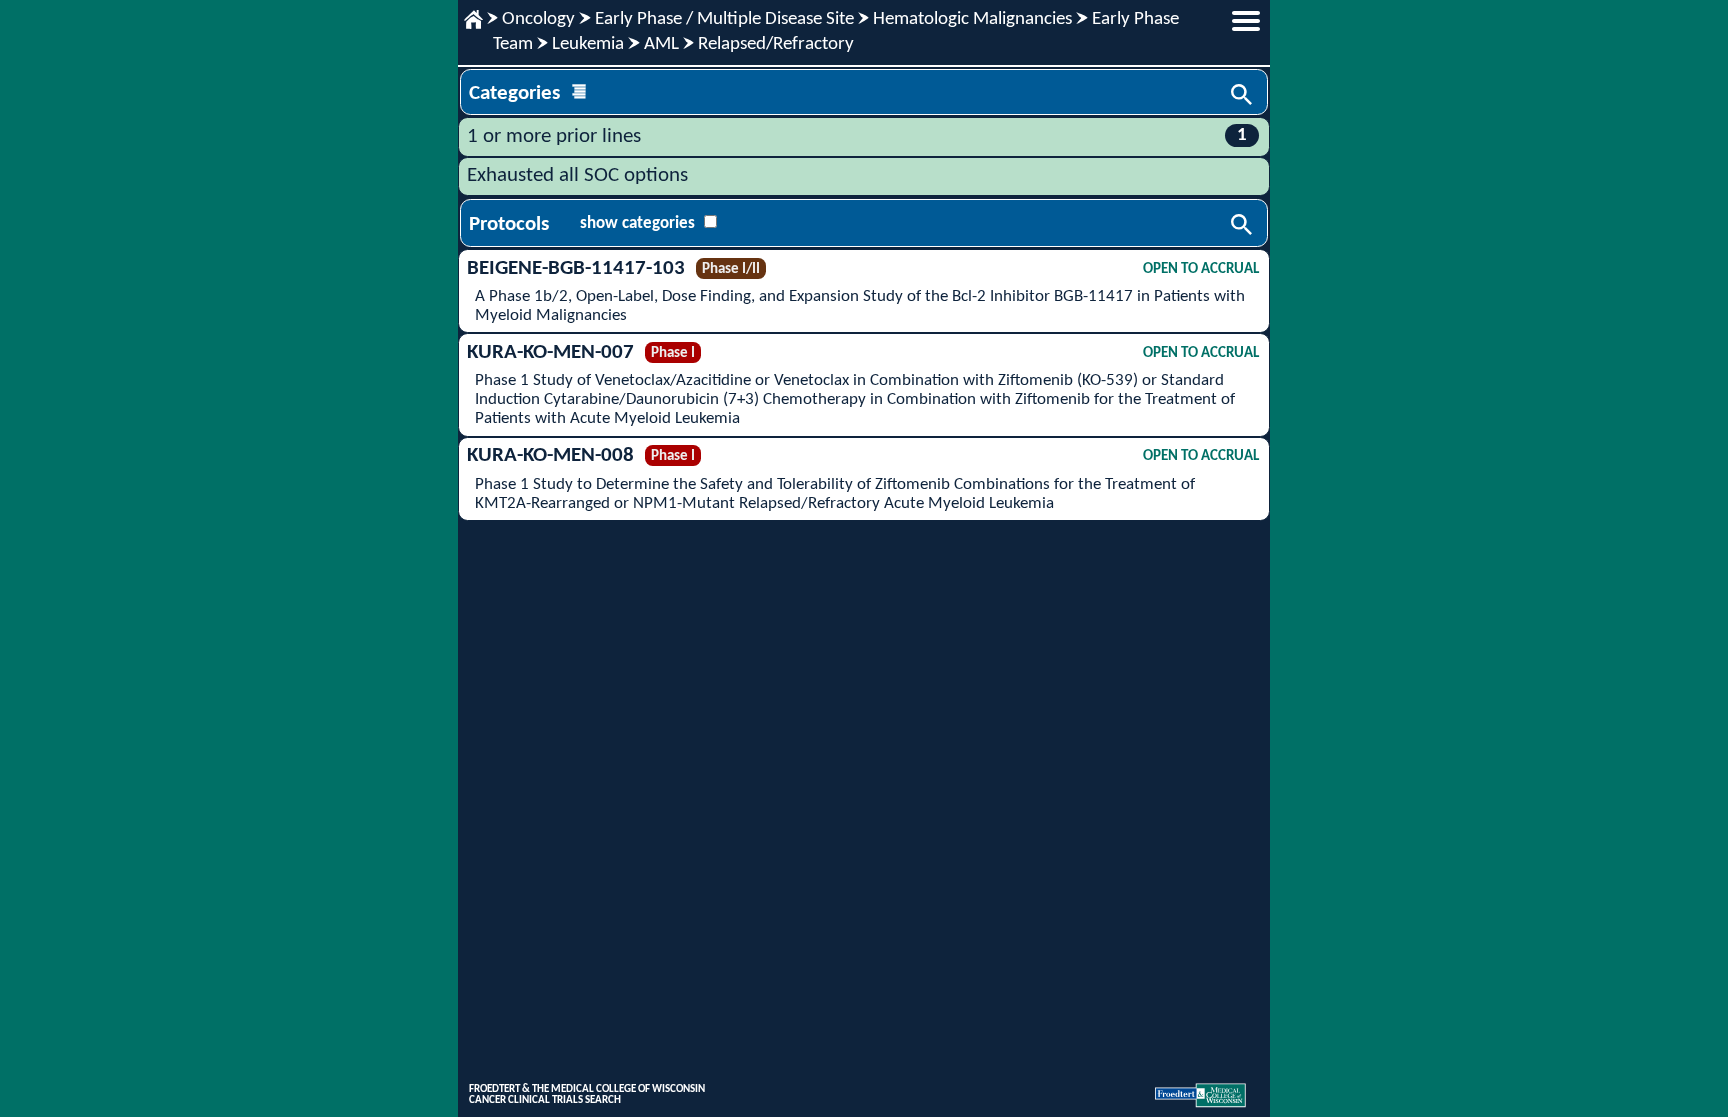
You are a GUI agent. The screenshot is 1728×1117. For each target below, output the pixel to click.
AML (661, 44)
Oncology (538, 19)
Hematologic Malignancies (972, 19)
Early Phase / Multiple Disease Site (724, 19)
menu (1246, 21)
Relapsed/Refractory (776, 44)
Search (1243, 96)
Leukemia (588, 44)
